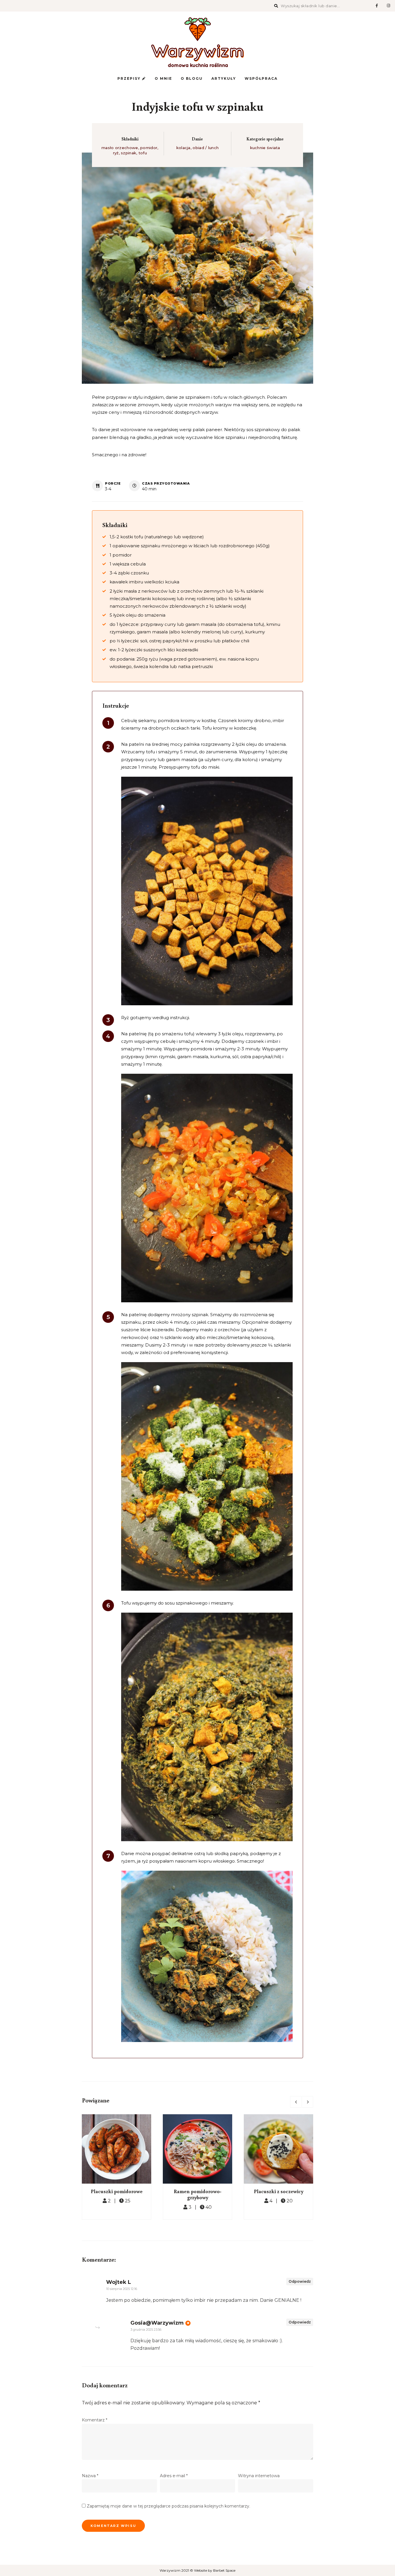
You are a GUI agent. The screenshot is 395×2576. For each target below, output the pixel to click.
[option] (117, 2167)
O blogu (192, 78)
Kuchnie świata (265, 148)
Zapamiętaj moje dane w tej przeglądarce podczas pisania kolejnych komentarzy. (168, 2506)
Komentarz (95, 2420)
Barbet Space (224, 2570)
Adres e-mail (174, 2476)
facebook (377, 6)
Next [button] (307, 2102)
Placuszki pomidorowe (117, 2191)
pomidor (149, 148)
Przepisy (130, 78)
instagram (388, 6)
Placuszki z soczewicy (279, 2191)
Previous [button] (296, 2102)
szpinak (129, 153)
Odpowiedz (300, 2281)
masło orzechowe (120, 148)
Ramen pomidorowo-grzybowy (198, 2194)
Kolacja (183, 148)
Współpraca (261, 78)
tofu (143, 153)
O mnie (163, 78)
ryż (116, 153)
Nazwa (90, 2476)
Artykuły (224, 78)
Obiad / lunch (206, 148)
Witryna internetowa (259, 2476)
